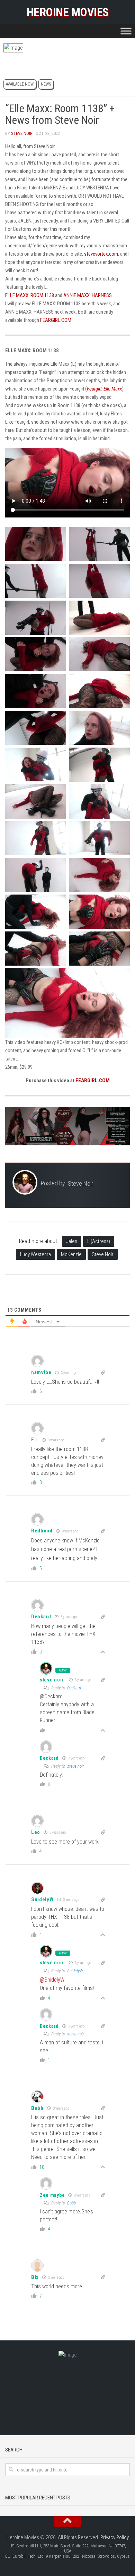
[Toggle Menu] (126, 31)
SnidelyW (42, 1899)
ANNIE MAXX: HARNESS (88, 295)
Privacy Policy (115, 2537)
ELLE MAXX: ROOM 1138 (30, 295)
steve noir (52, 1680)
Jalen (72, 1241)
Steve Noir (22, 133)
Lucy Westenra (35, 1254)
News (46, 84)
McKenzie (71, 1254)
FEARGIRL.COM (56, 320)
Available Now (20, 84)
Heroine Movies (68, 12)
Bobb (37, 2108)
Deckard (74, 1688)
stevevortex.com (101, 254)
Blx (35, 2277)
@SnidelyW (52, 1980)
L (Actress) (99, 1241)
